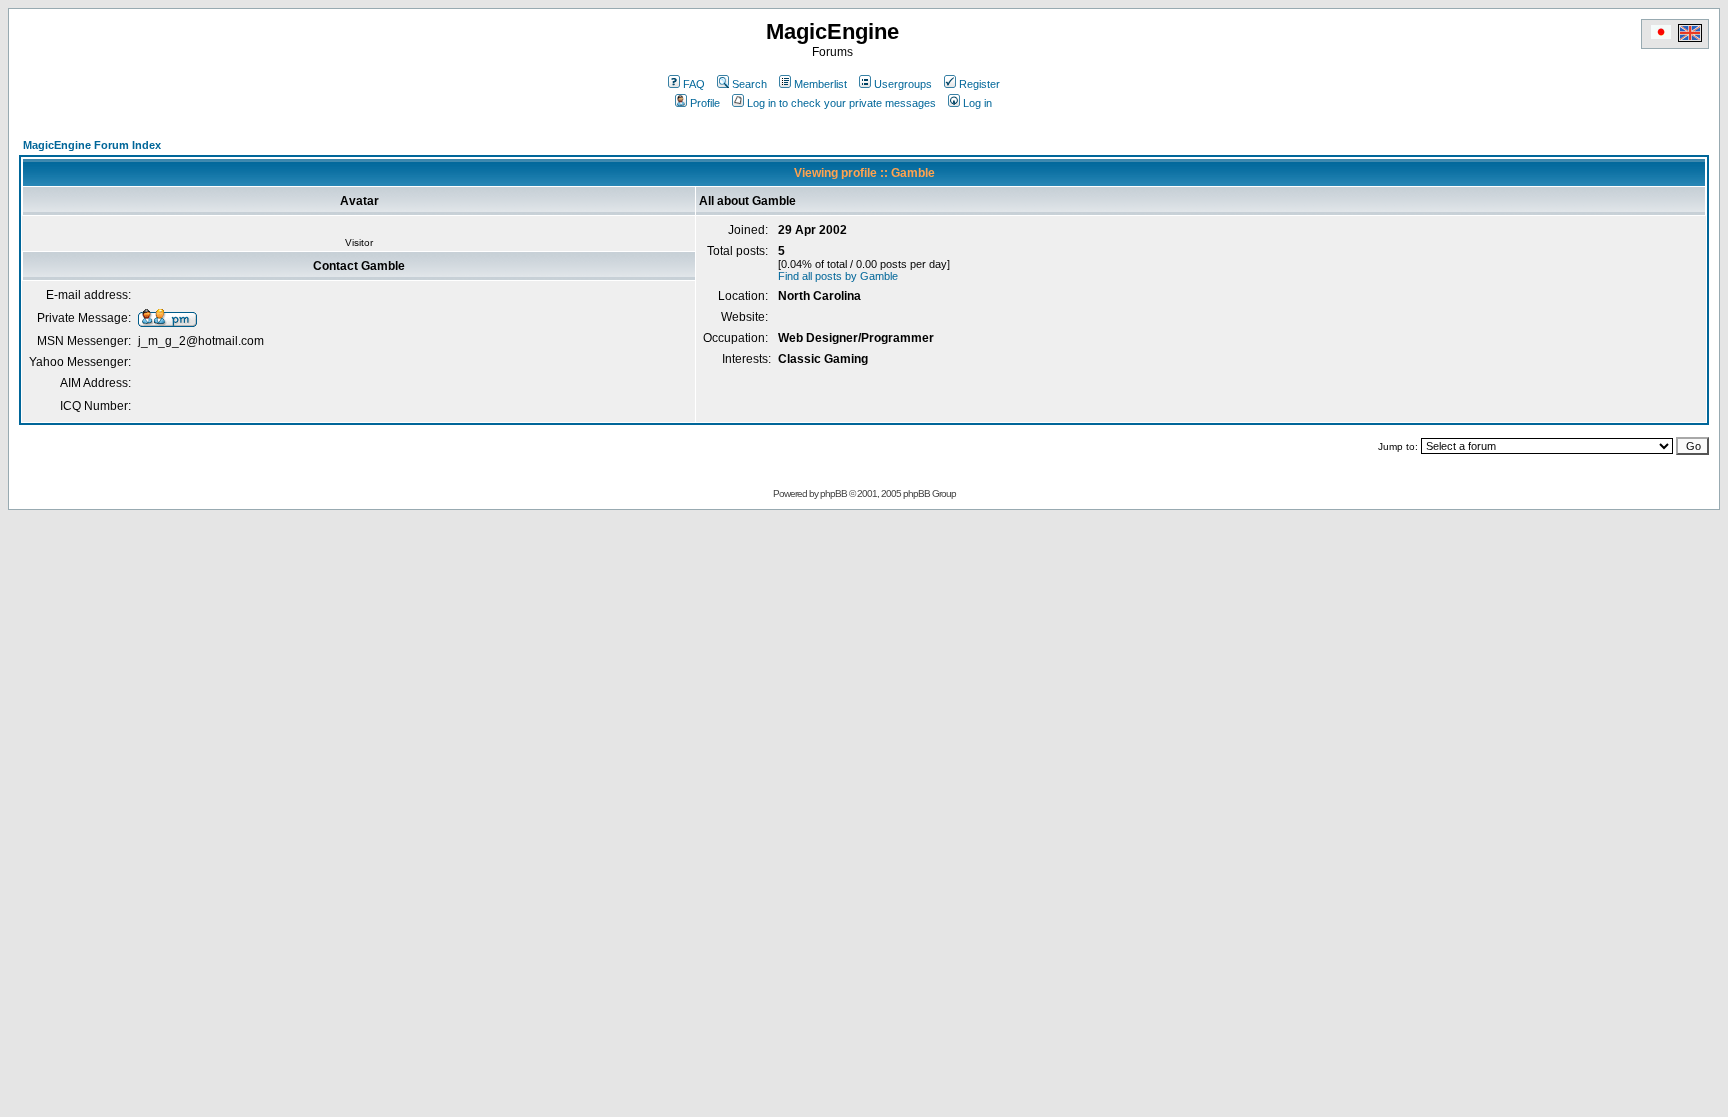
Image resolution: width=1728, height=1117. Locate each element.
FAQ (694, 84)
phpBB (833, 493)
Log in (977, 103)
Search (749, 84)
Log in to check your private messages (841, 103)
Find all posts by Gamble (838, 276)
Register (979, 84)
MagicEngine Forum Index (92, 145)
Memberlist (820, 84)
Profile (705, 103)
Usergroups (903, 84)
